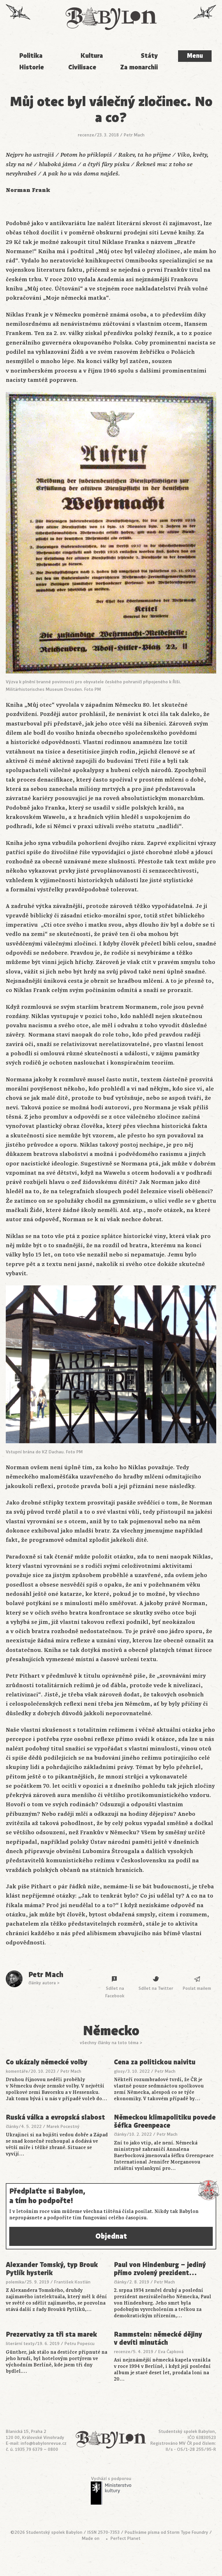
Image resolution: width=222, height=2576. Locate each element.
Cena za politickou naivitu (155, 2062)
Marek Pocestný (63, 2127)
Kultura (92, 56)
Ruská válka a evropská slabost (55, 2118)
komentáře (17, 2071)
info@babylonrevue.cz (44, 2443)
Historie (32, 67)
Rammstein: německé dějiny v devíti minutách (158, 2339)
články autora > (44, 1983)
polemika (15, 2282)
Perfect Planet (125, 2538)
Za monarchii (139, 67)
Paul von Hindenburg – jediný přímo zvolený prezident (160, 2269)
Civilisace (82, 67)
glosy (119, 2071)
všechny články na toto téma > (111, 2043)
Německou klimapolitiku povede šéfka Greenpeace (165, 2121)
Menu (195, 56)
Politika (31, 56)
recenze (86, 135)
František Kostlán (72, 2282)
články (12, 2127)
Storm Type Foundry (188, 2532)
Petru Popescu (79, 2344)
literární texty (20, 2344)
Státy (149, 56)
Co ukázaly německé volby (47, 2062)
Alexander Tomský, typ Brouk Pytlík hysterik (52, 2269)
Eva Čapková (171, 2352)
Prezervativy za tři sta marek (51, 2335)
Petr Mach (134, 135)
